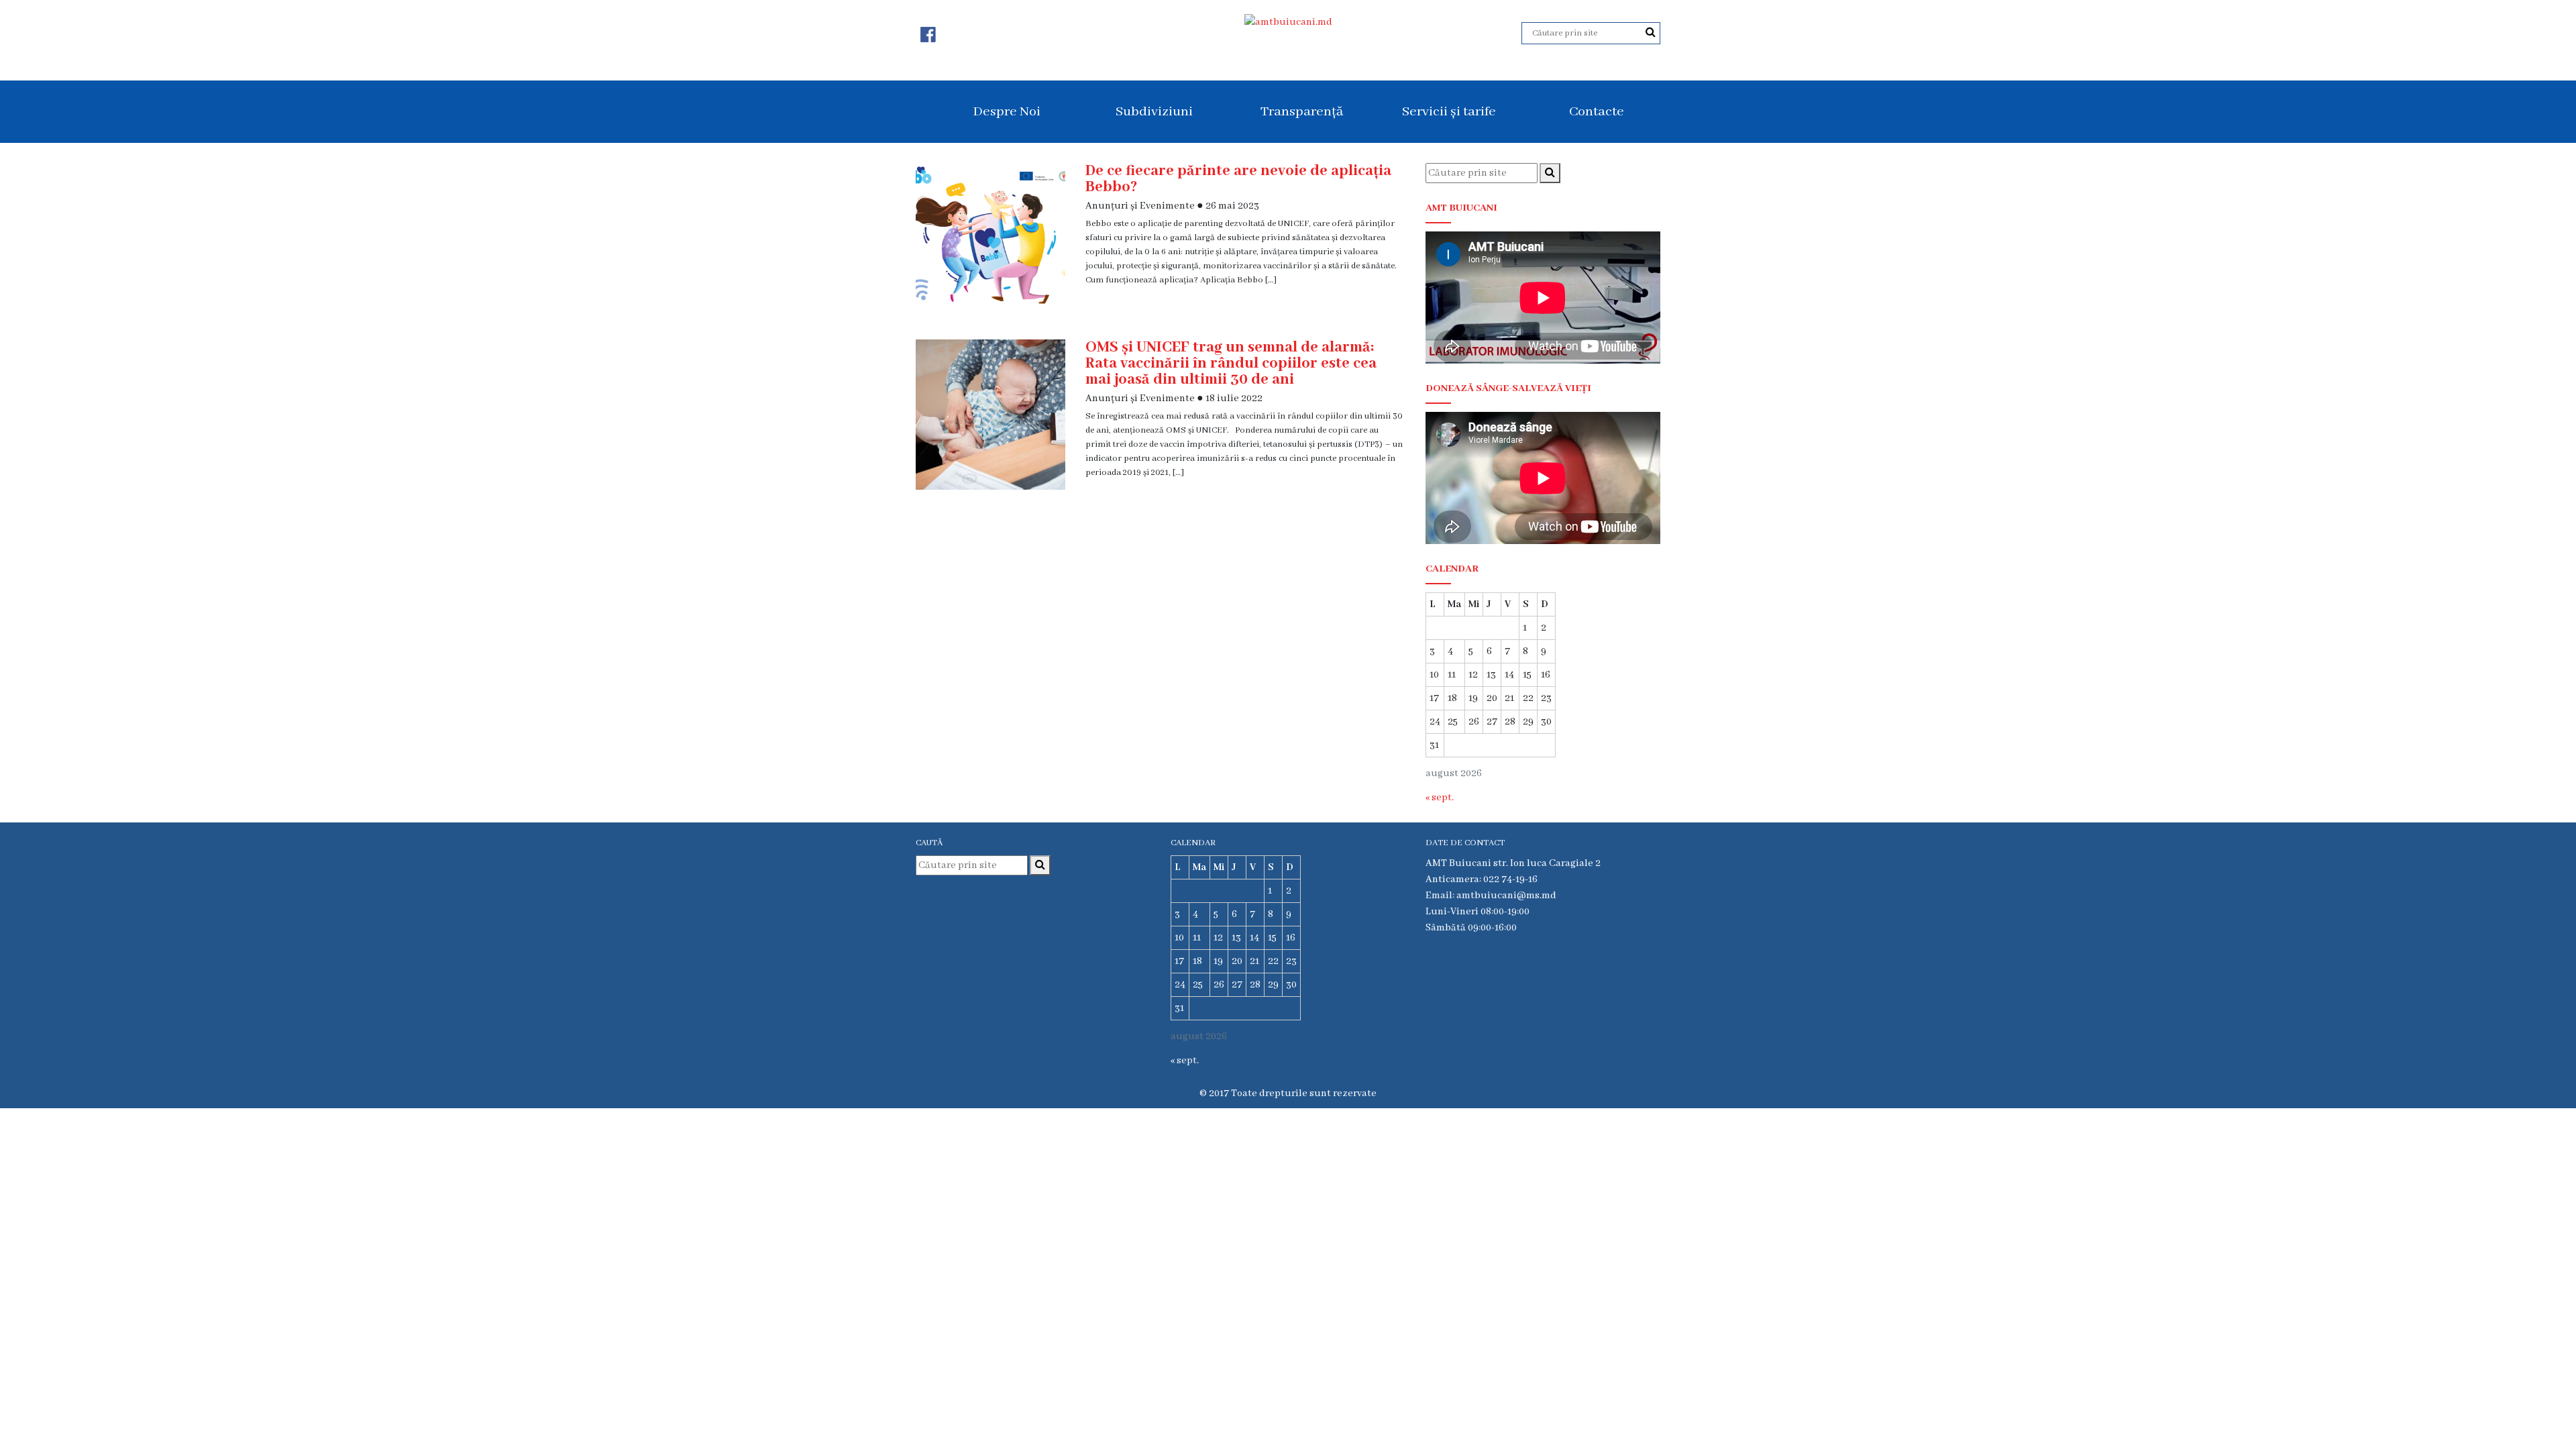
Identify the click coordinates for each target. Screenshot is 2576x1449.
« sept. (1440, 798)
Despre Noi (1007, 112)
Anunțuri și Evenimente (1140, 206)
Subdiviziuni (1154, 112)
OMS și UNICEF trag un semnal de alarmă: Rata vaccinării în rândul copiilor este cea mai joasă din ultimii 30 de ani (1231, 364)
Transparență (1302, 112)
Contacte (1597, 112)
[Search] (1651, 33)
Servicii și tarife (1449, 112)
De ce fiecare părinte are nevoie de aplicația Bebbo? (1238, 179)
